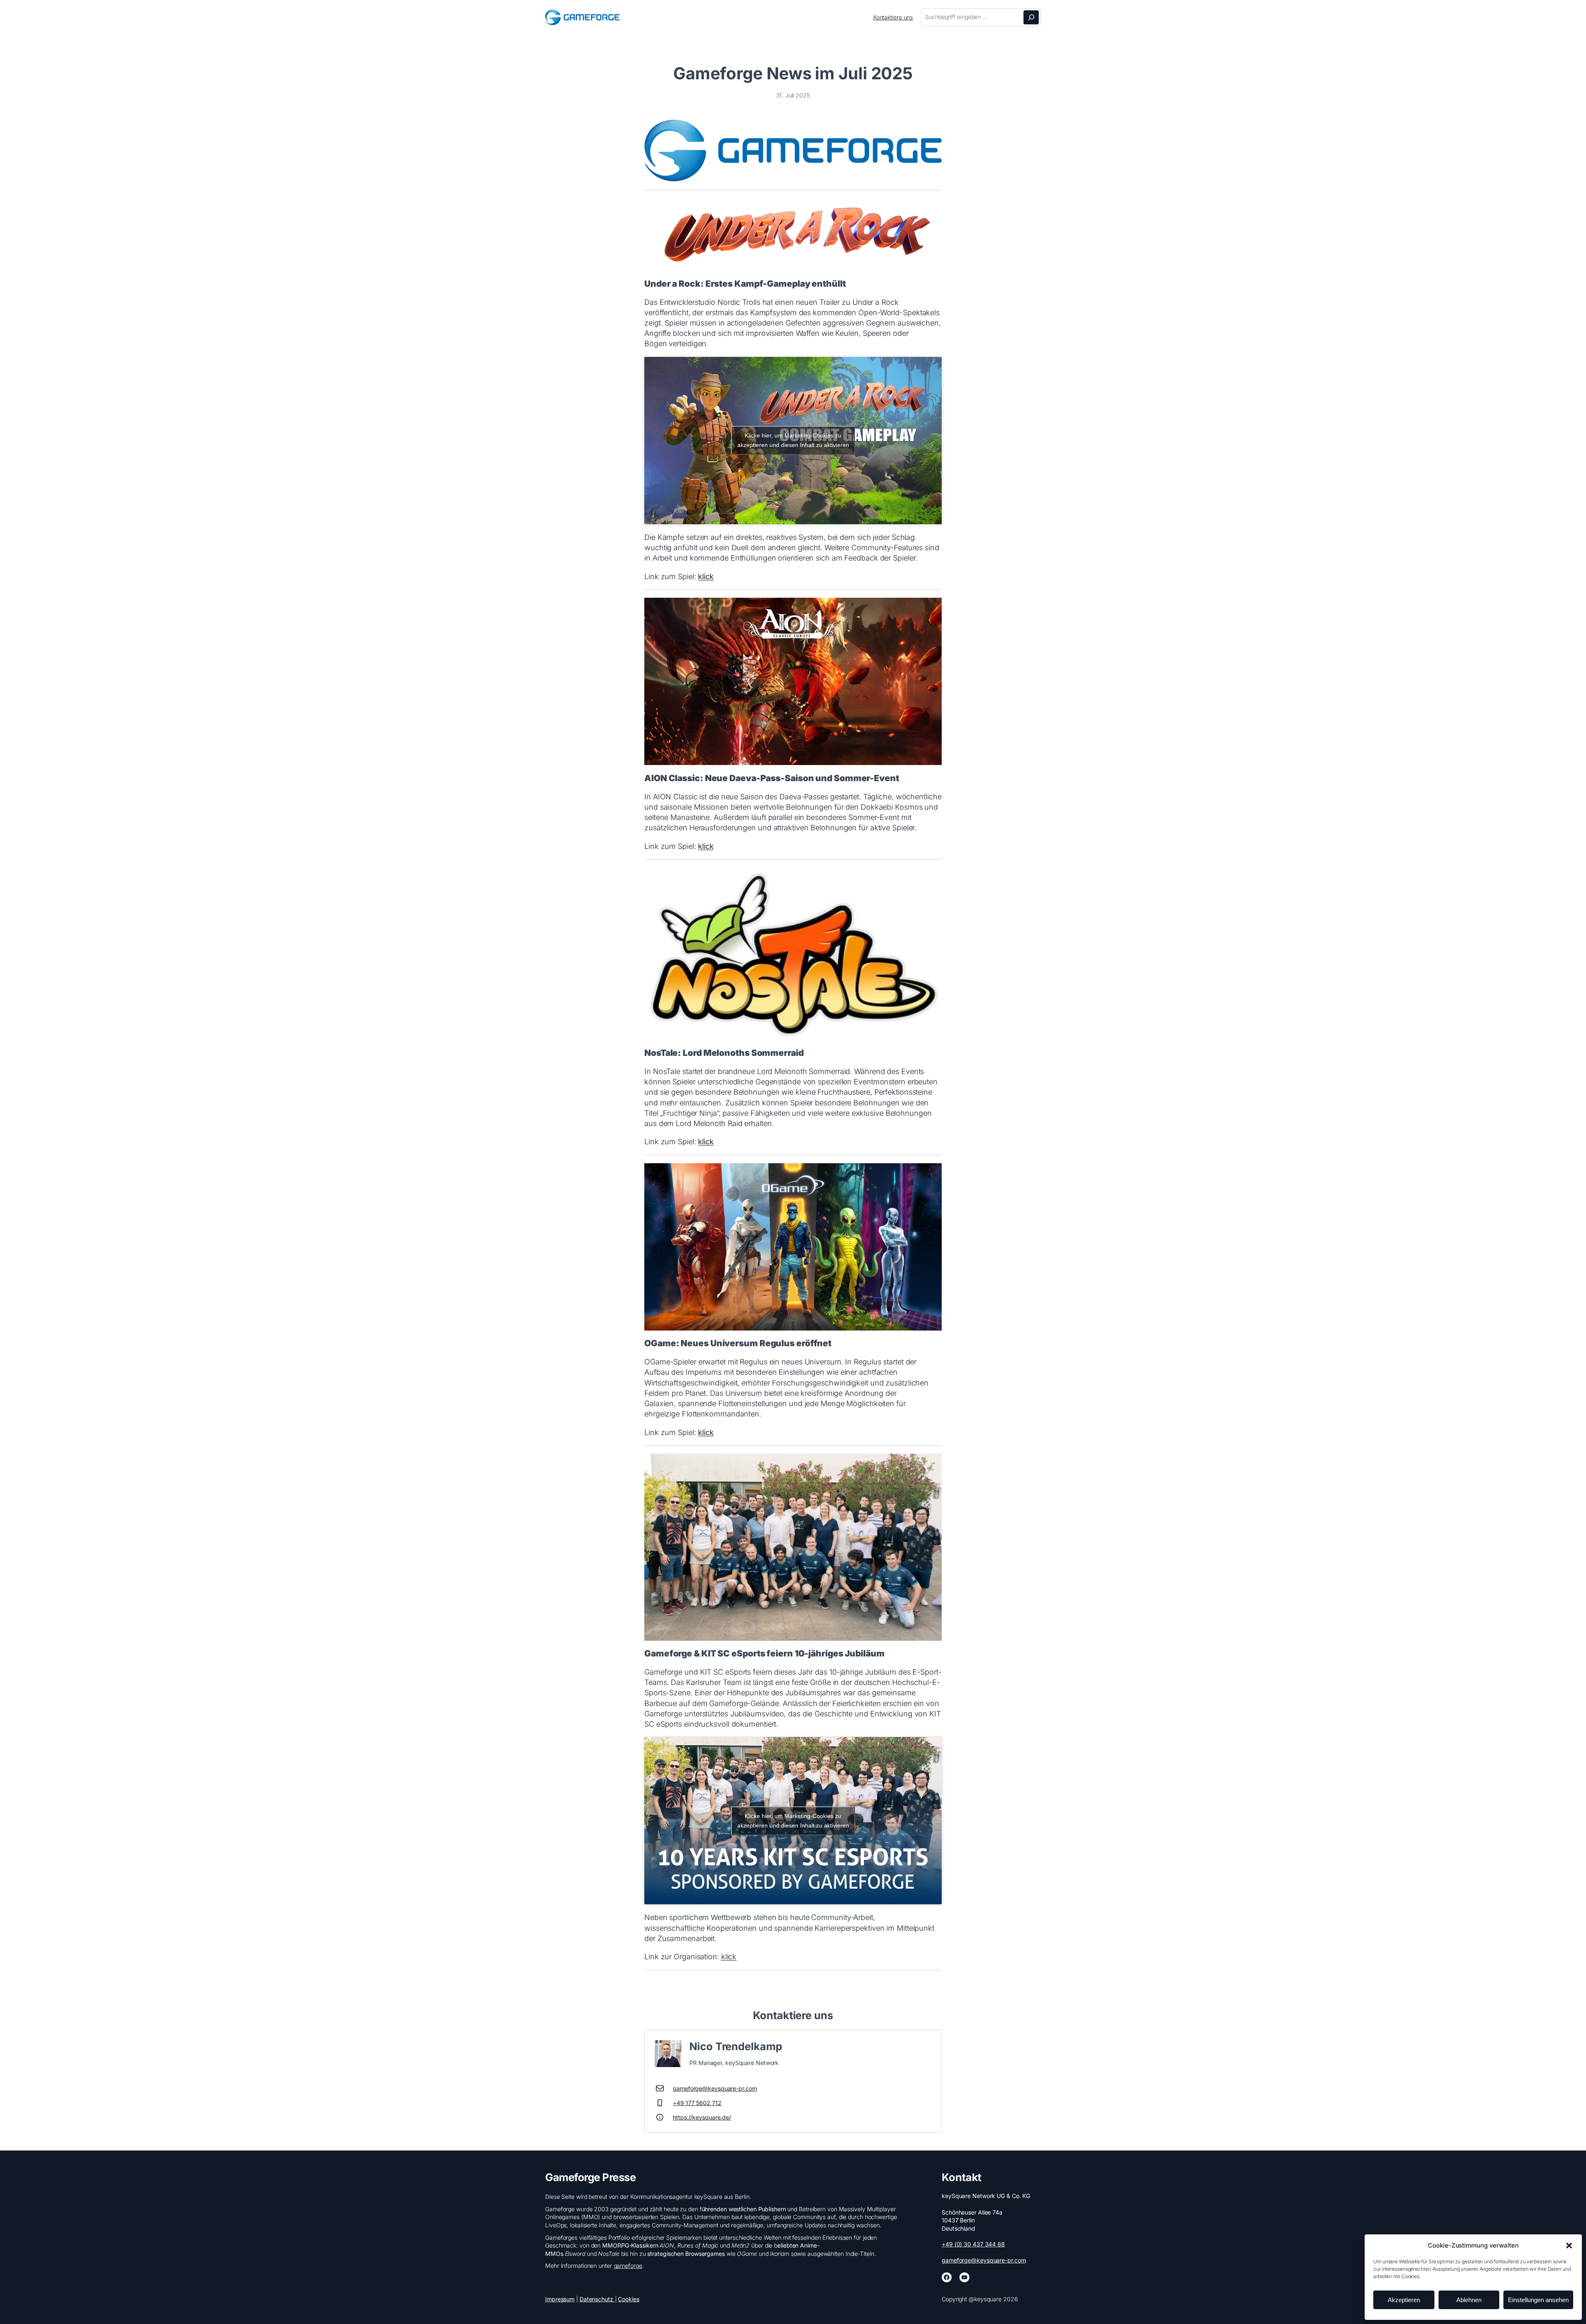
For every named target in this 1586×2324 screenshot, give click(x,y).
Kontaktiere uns (893, 17)
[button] (1569, 2246)
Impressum (560, 2299)
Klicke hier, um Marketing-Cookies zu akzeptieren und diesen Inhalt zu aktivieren (793, 440)
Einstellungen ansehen (1538, 2300)
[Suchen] (1031, 17)
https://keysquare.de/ (702, 2117)
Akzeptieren (1404, 2300)
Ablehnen (1469, 2300)
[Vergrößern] (931, 131)
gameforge (628, 2266)
